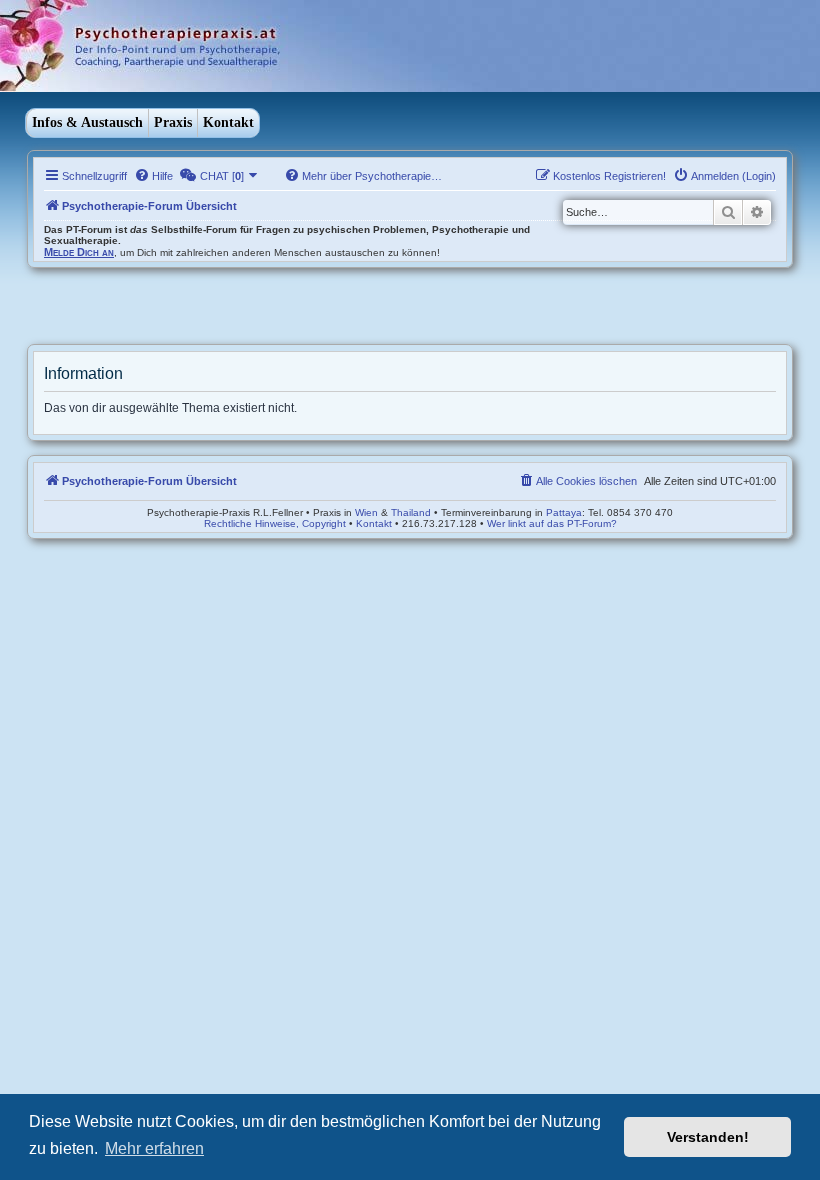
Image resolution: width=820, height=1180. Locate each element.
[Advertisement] (177, 308)
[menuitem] (153, 176)
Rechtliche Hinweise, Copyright (275, 523)
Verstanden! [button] (708, 1137)
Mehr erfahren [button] (154, 1148)
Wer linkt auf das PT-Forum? (552, 523)
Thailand (411, 512)
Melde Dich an (79, 252)
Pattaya (564, 512)
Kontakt (228, 122)
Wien (366, 512)
